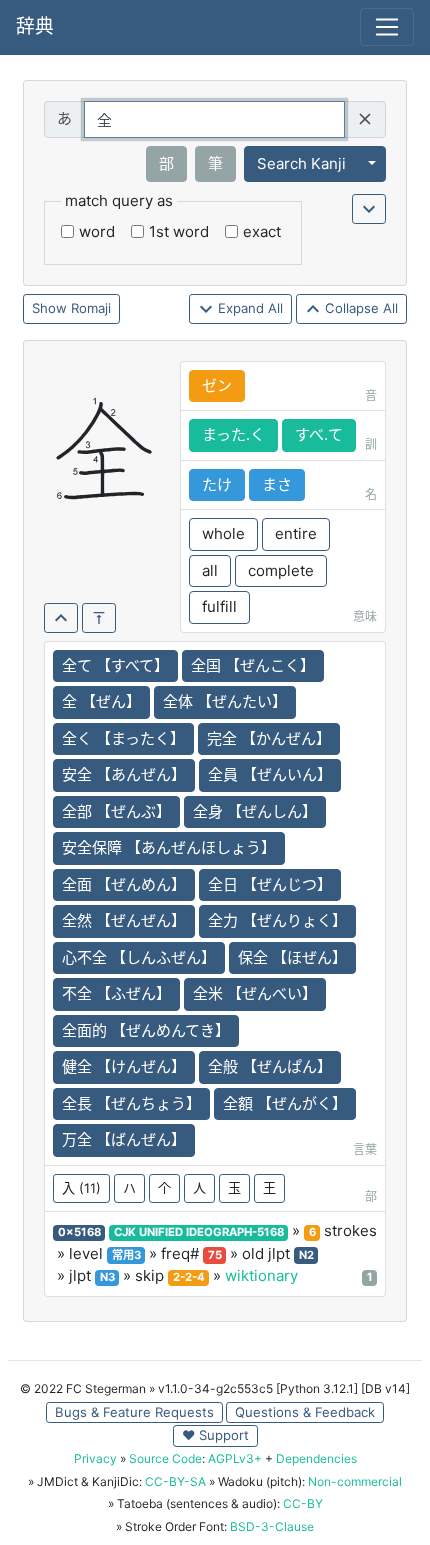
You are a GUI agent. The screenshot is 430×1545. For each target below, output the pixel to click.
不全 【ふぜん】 (116, 993)
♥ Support (215, 1435)
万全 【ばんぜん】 (124, 1139)
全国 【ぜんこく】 (253, 665)
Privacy (95, 1458)
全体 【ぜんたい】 (225, 701)
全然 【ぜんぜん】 (124, 920)
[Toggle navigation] (387, 27)
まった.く (233, 434)
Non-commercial (355, 1481)
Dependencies (316, 1458)
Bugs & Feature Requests (134, 1412)
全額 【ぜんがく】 (285, 1103)
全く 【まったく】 (123, 738)
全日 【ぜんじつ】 (270, 884)
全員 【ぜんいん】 (270, 774)
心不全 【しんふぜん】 (139, 957)
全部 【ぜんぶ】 (116, 811)
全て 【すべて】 (115, 665)
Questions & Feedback (305, 1412)
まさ (277, 484)
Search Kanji (301, 163)
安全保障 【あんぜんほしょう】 (169, 847)
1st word (179, 231)
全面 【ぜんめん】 (124, 884)
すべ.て (319, 434)
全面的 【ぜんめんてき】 (146, 1030)
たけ (217, 484)
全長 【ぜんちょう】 (131, 1103)
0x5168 (79, 1232)
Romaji (91, 308)
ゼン (217, 385)
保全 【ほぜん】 (292, 957)
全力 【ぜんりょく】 (277, 920)
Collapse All (359, 308)
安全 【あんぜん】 (124, 774)
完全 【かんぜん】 (269, 738)
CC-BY (303, 1503)
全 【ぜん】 (101, 701)
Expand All (248, 308)
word (97, 231)
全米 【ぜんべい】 (255, 993)
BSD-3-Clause (272, 1526)
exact (262, 231)
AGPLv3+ (235, 1458)
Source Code (165, 1458)
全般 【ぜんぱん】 (270, 1066)
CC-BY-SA (175, 1481)
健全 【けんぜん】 (124, 1066)
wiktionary (261, 1275)
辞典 (35, 26)
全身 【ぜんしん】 (255, 811)
